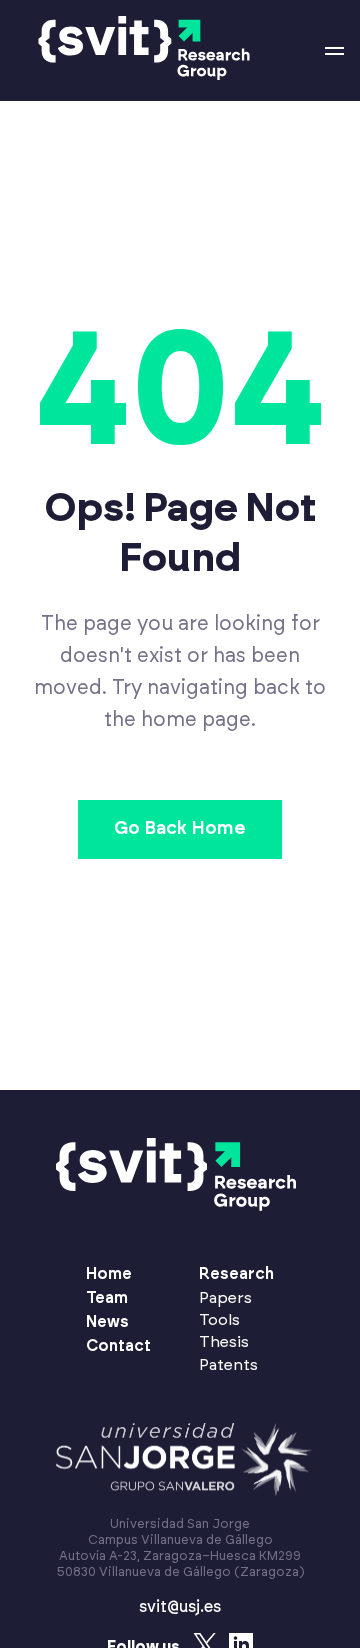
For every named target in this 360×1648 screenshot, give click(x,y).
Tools (219, 1320)
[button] (334, 51)
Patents (228, 1365)
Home (109, 1274)
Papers (225, 1298)
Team (107, 1298)
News (107, 1322)
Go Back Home (180, 829)
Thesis (224, 1342)
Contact (118, 1346)
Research (236, 1274)
